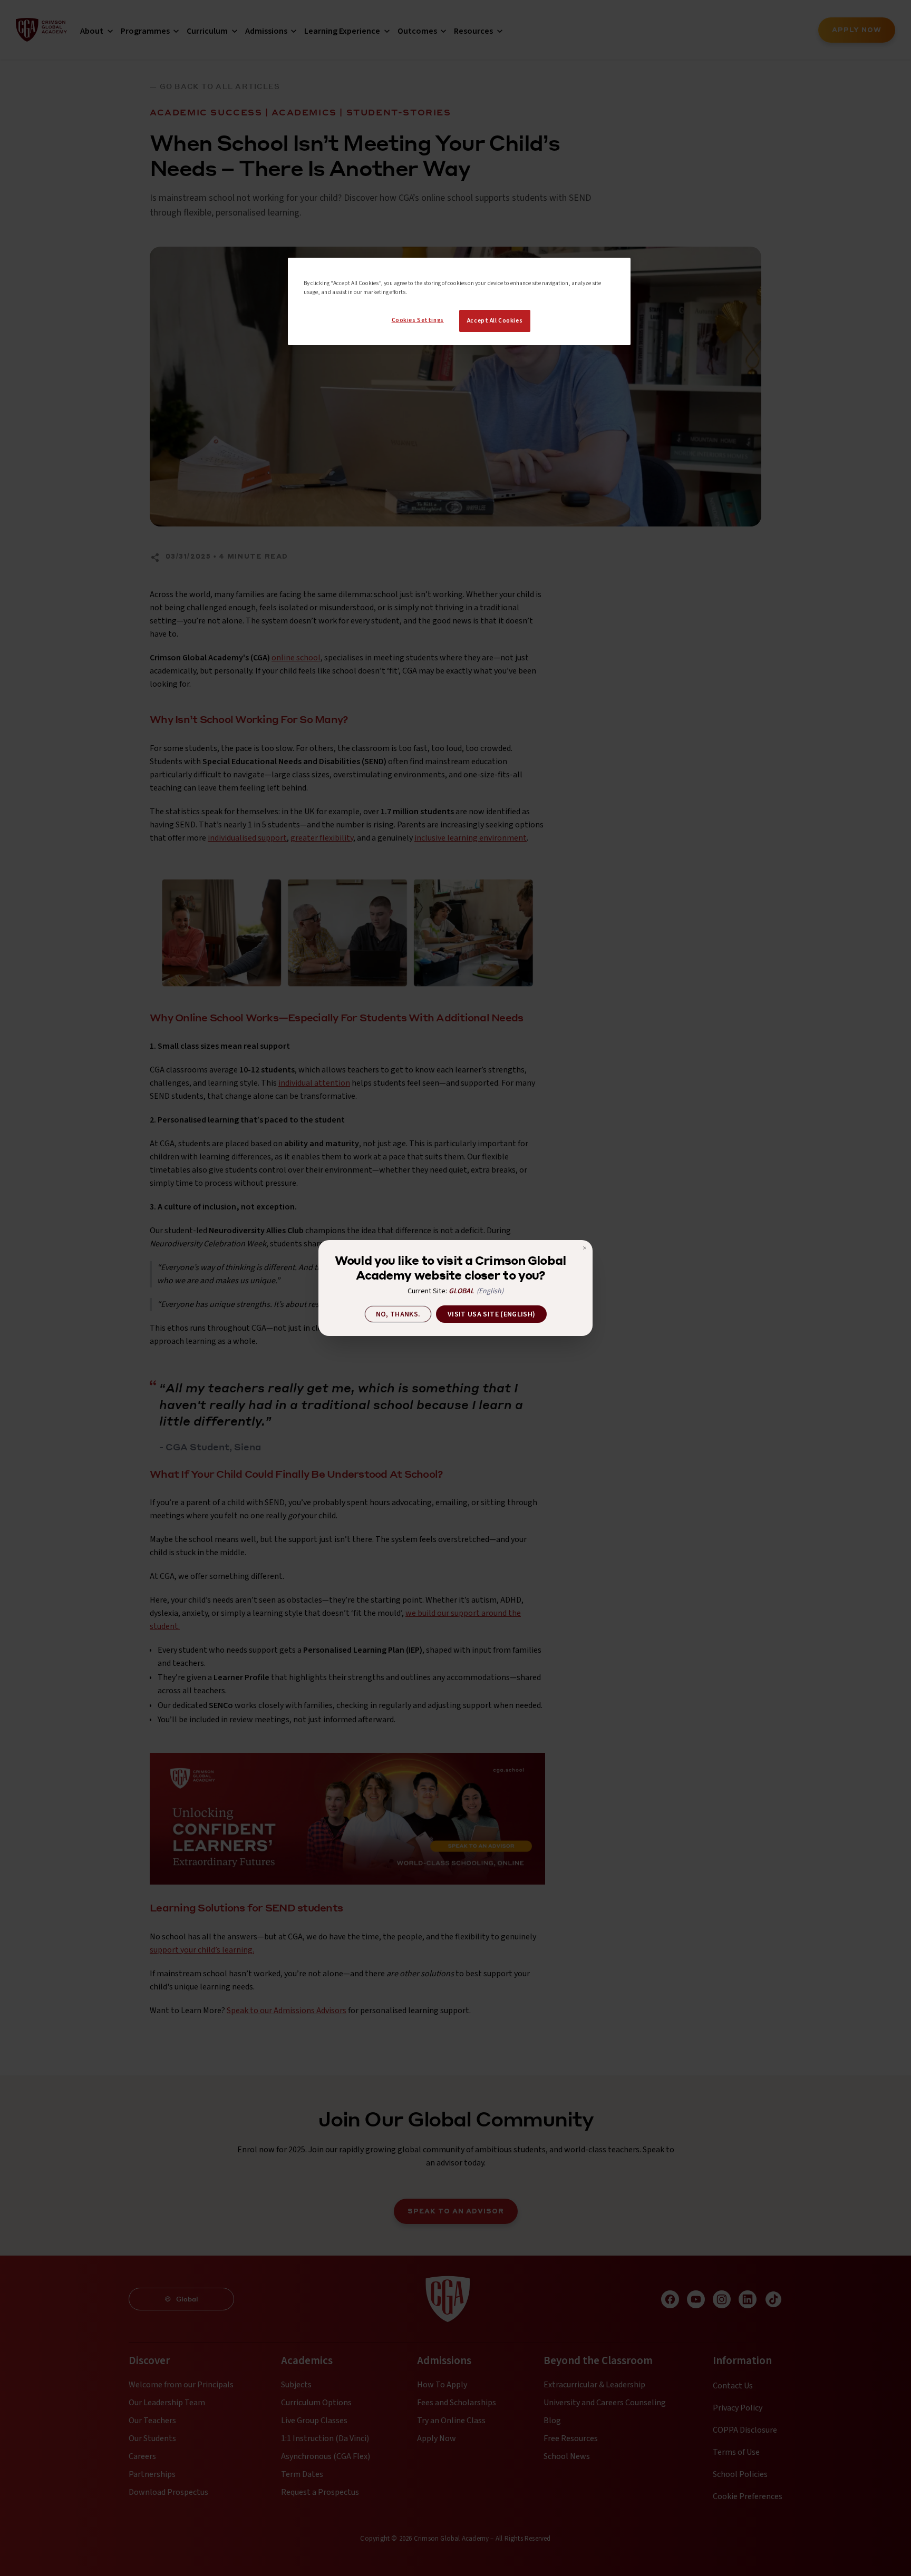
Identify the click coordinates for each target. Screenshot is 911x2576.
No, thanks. (398, 1314)
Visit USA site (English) (491, 1314)
